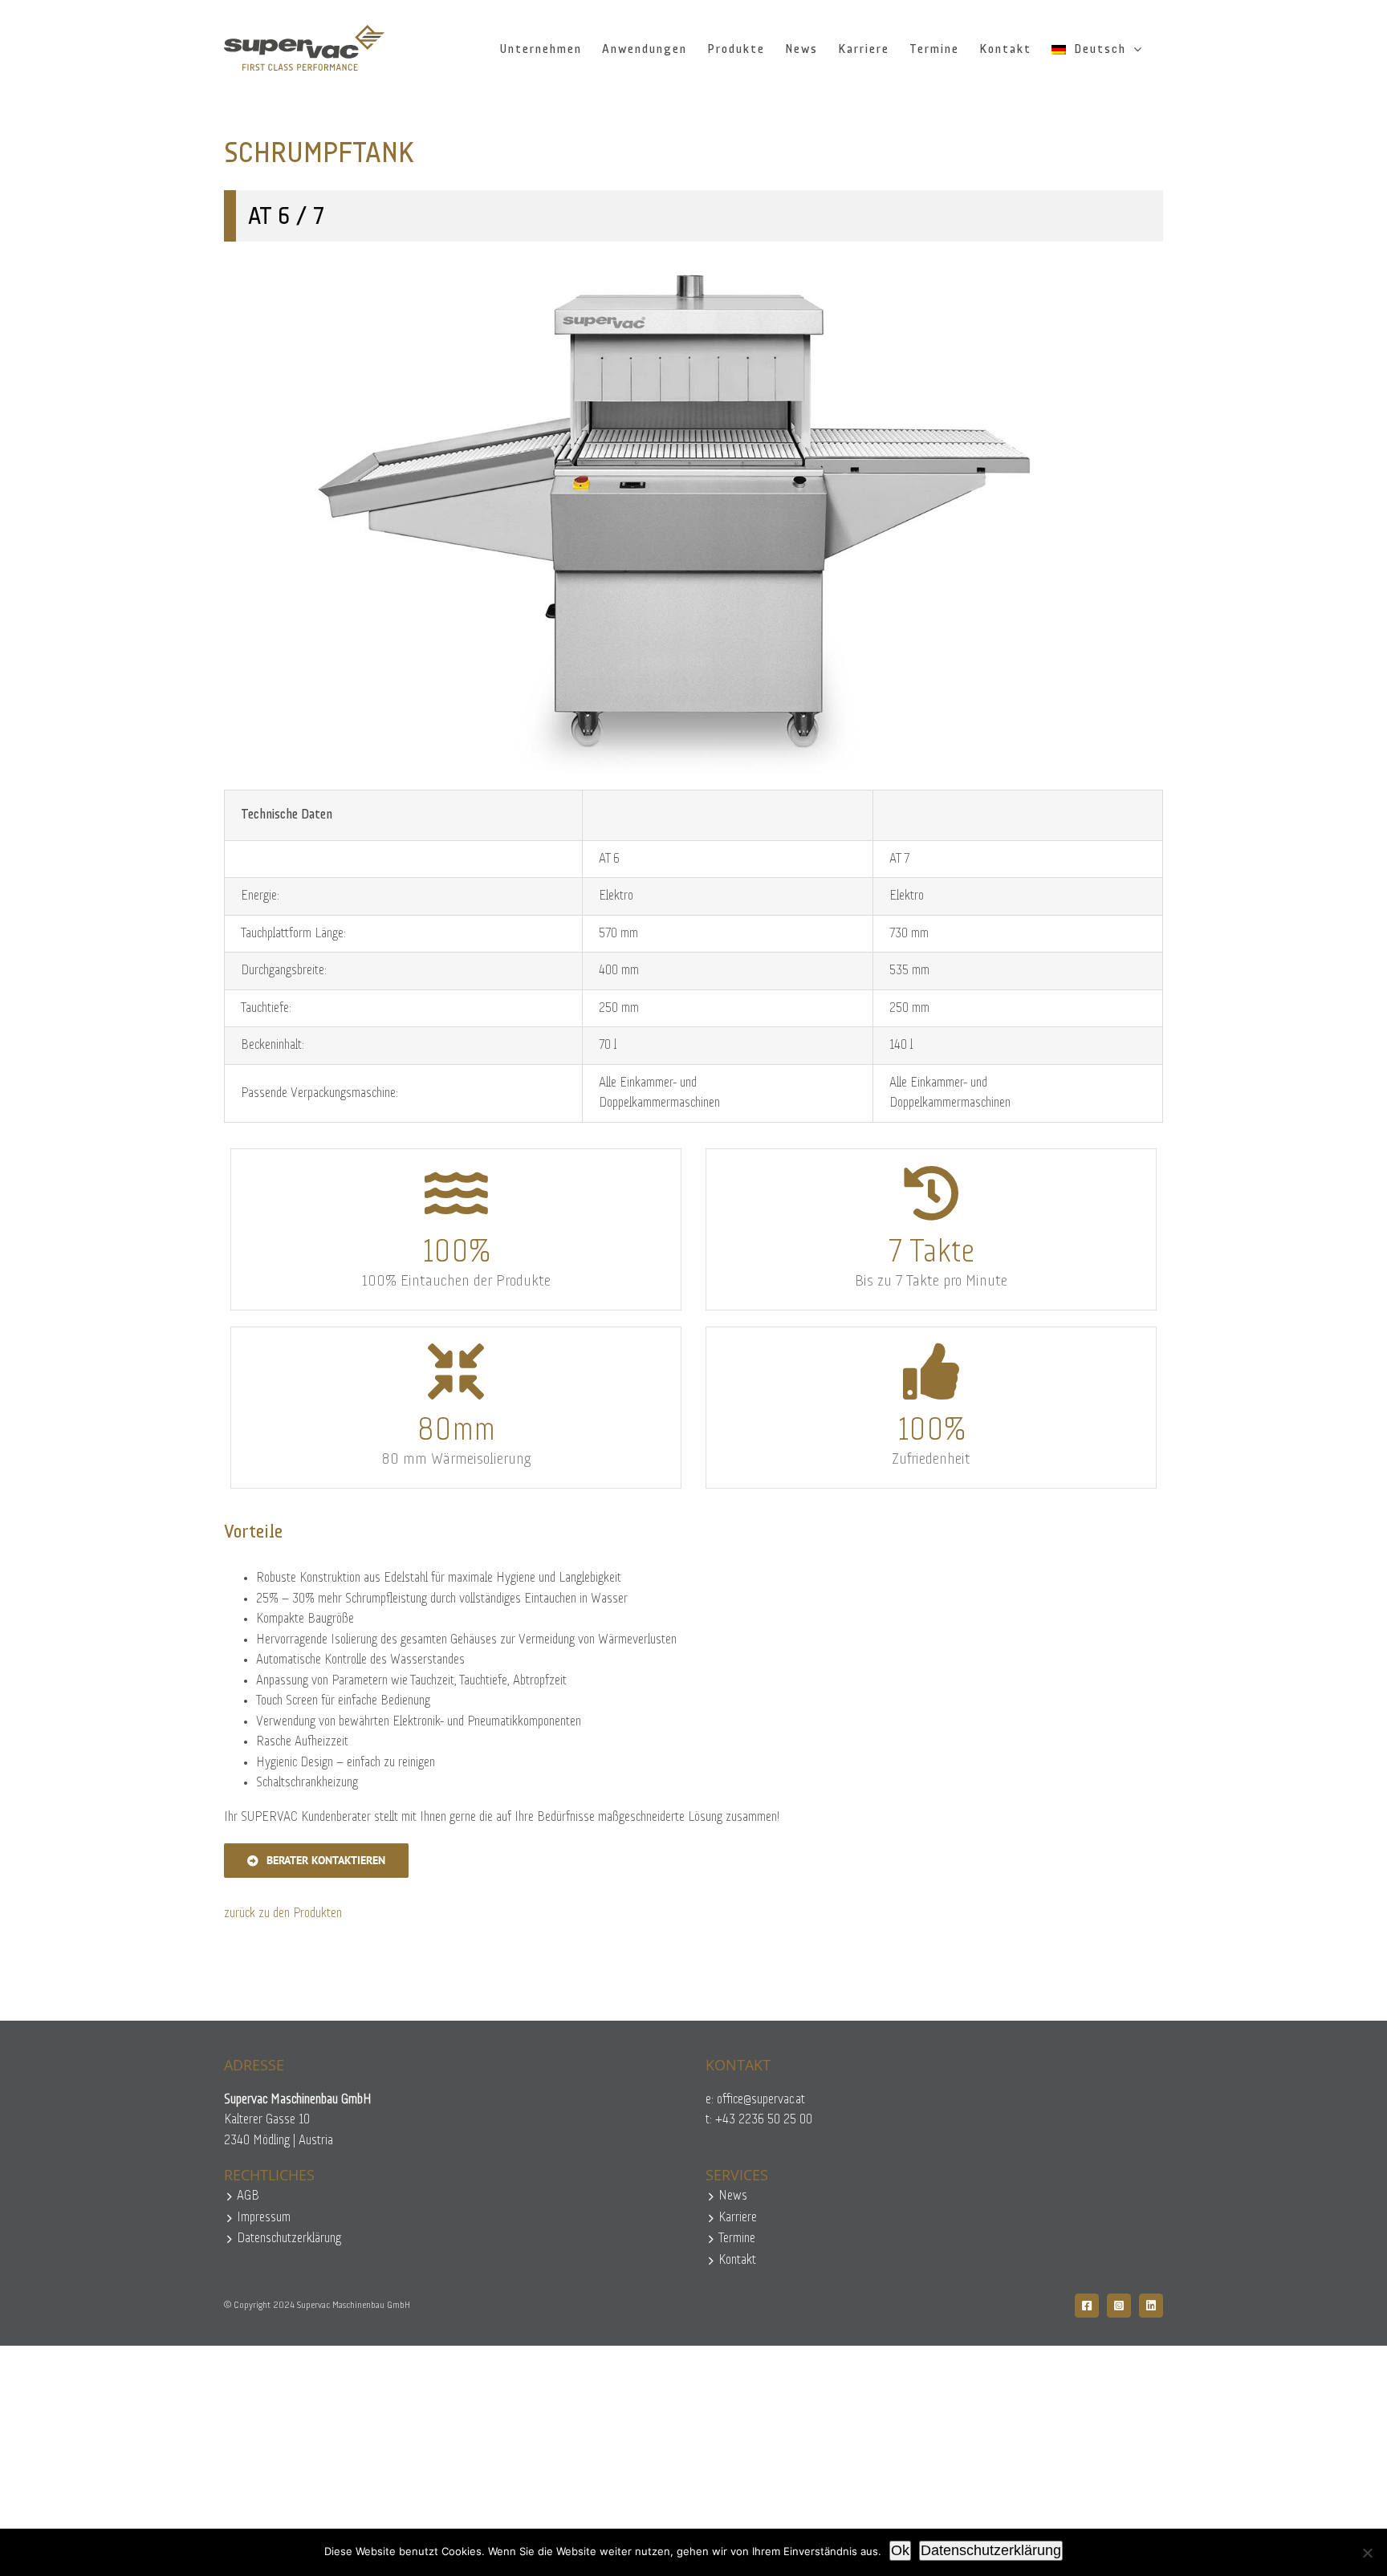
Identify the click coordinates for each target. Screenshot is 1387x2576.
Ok (900, 2550)
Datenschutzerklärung (289, 2239)
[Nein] (1367, 2553)
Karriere (738, 2218)
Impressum (264, 2218)
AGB (248, 2196)
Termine (737, 2239)
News (733, 2196)
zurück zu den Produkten (283, 1914)
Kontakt (737, 2260)
